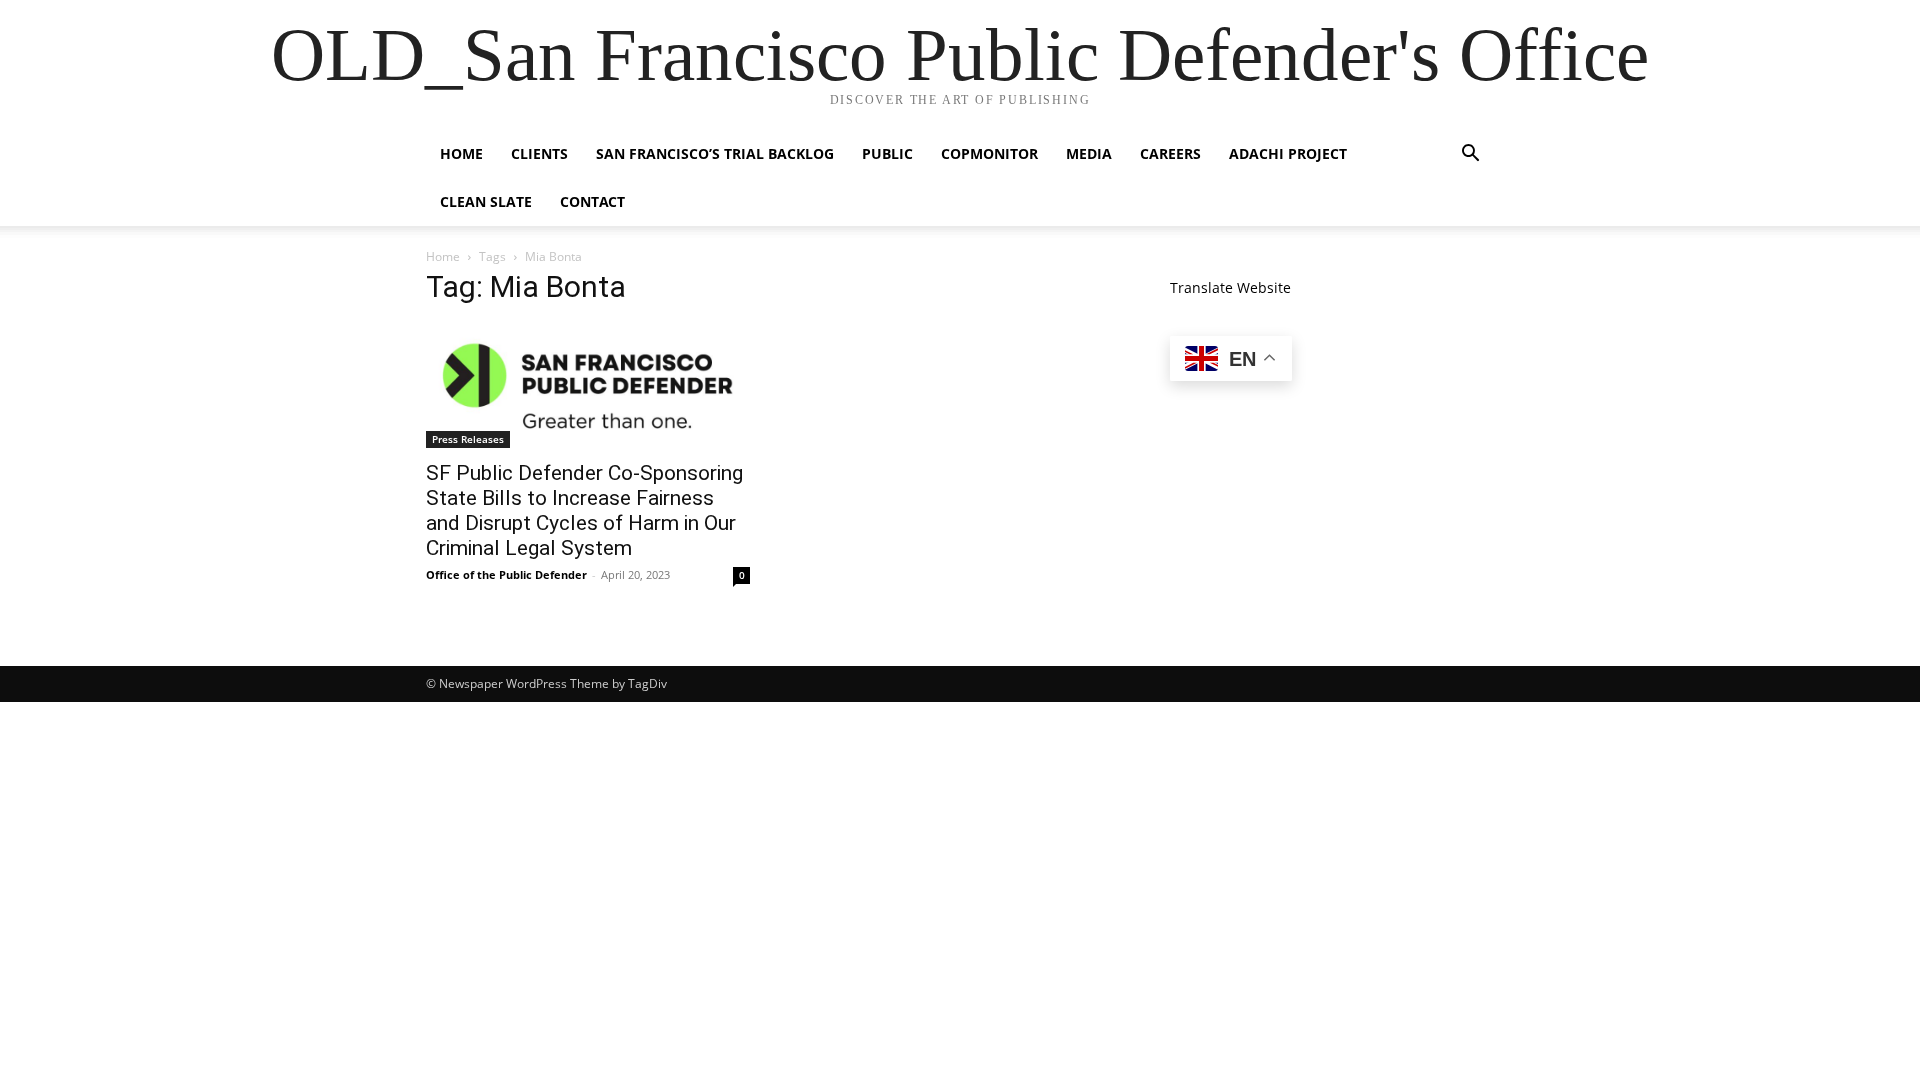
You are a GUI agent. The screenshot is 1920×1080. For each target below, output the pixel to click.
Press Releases (468, 439)
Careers (1170, 153)
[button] (1470, 155)
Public (887, 153)
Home (461, 153)
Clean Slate (486, 201)
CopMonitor (989, 153)
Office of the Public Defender (506, 574)
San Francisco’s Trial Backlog (715, 153)
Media (1089, 153)
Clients (539, 153)
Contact (592, 201)
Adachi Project (1288, 153)
